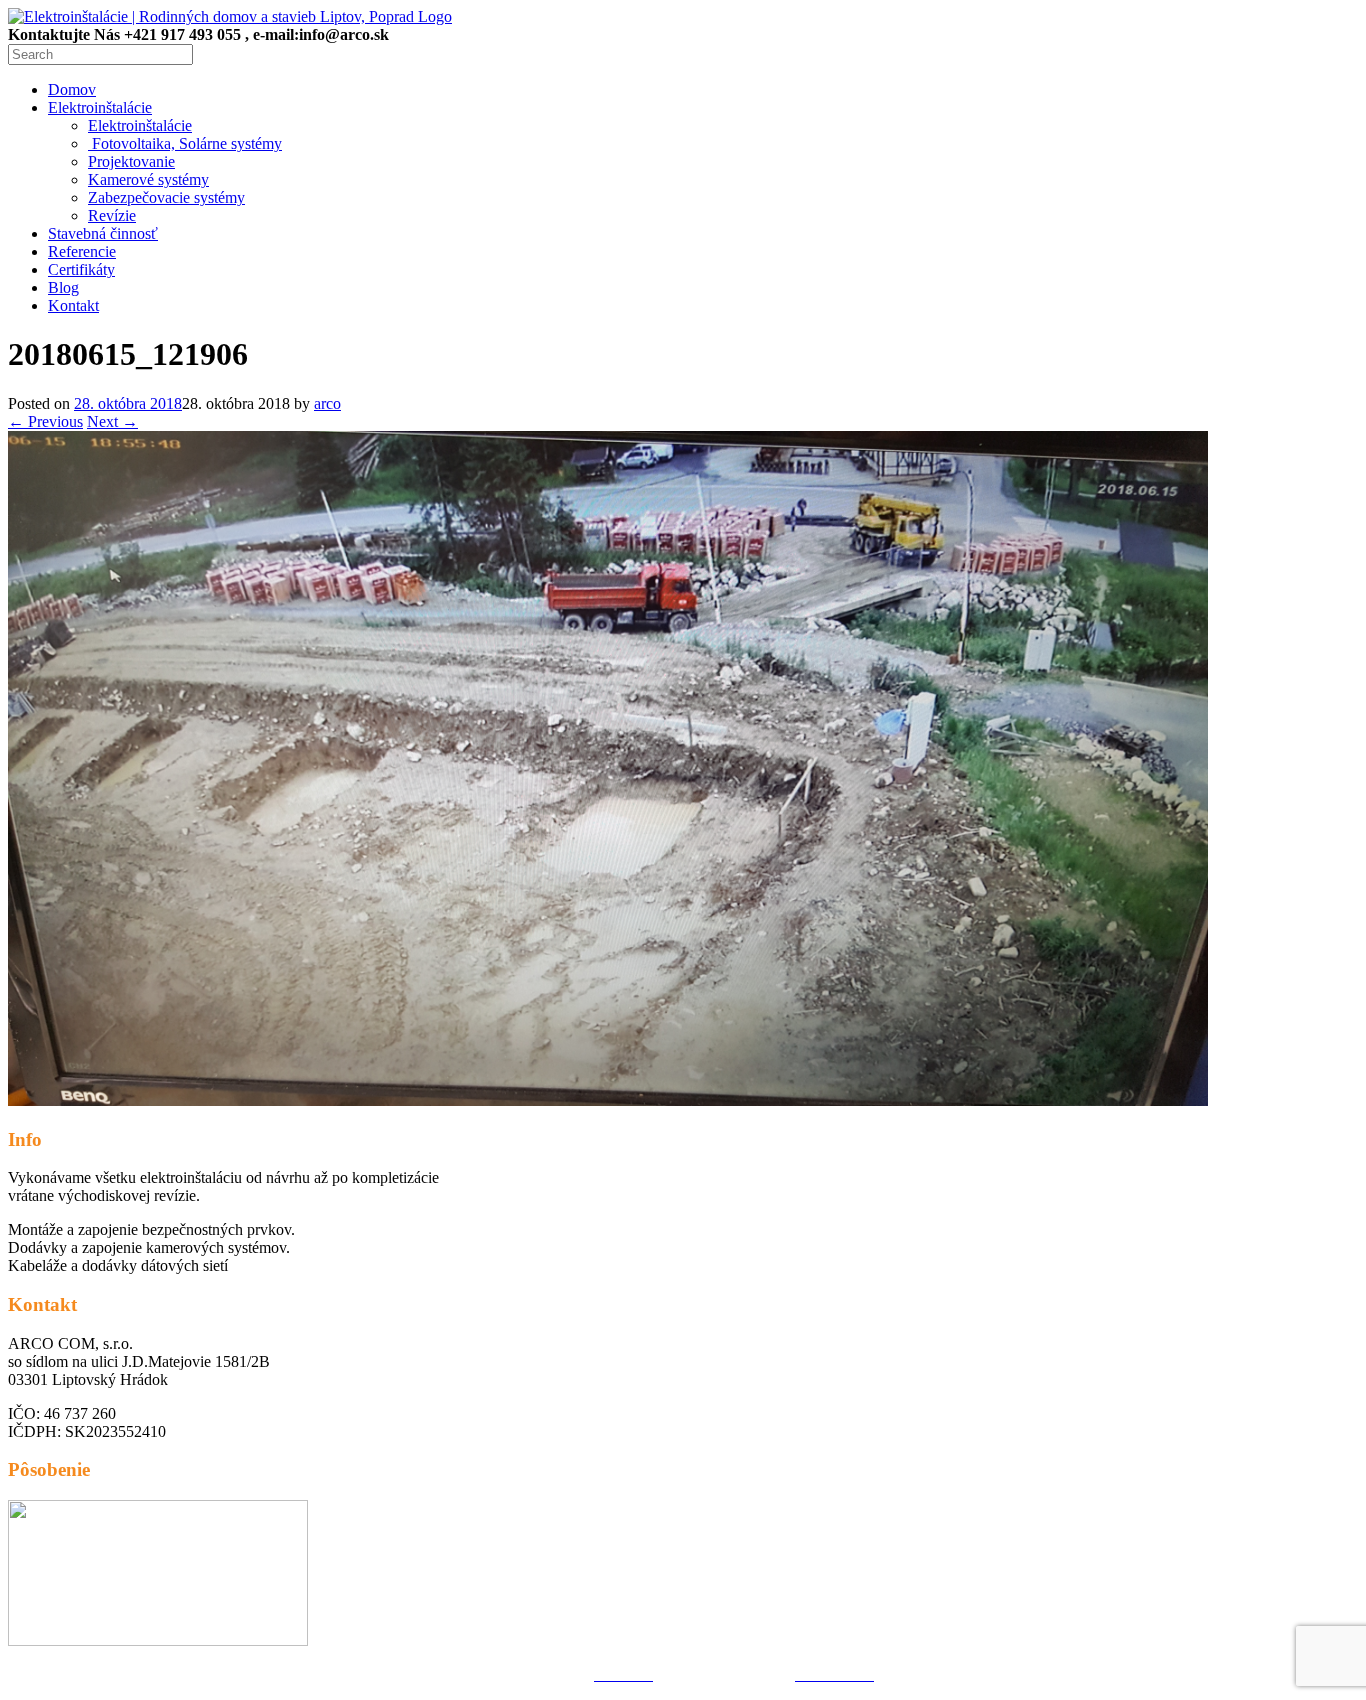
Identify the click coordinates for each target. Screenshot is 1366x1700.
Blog (63, 287)
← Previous (45, 421)
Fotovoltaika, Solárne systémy (185, 143)
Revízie (112, 215)
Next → (112, 421)
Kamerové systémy (148, 179)
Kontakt (73, 305)
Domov (72, 89)
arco (327, 403)
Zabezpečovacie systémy (166, 197)
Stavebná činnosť (103, 233)
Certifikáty (81, 269)
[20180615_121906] (608, 1100)
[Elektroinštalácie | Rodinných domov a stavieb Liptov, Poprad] (230, 16)
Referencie (82, 251)
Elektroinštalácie (100, 107)
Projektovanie (131, 161)
